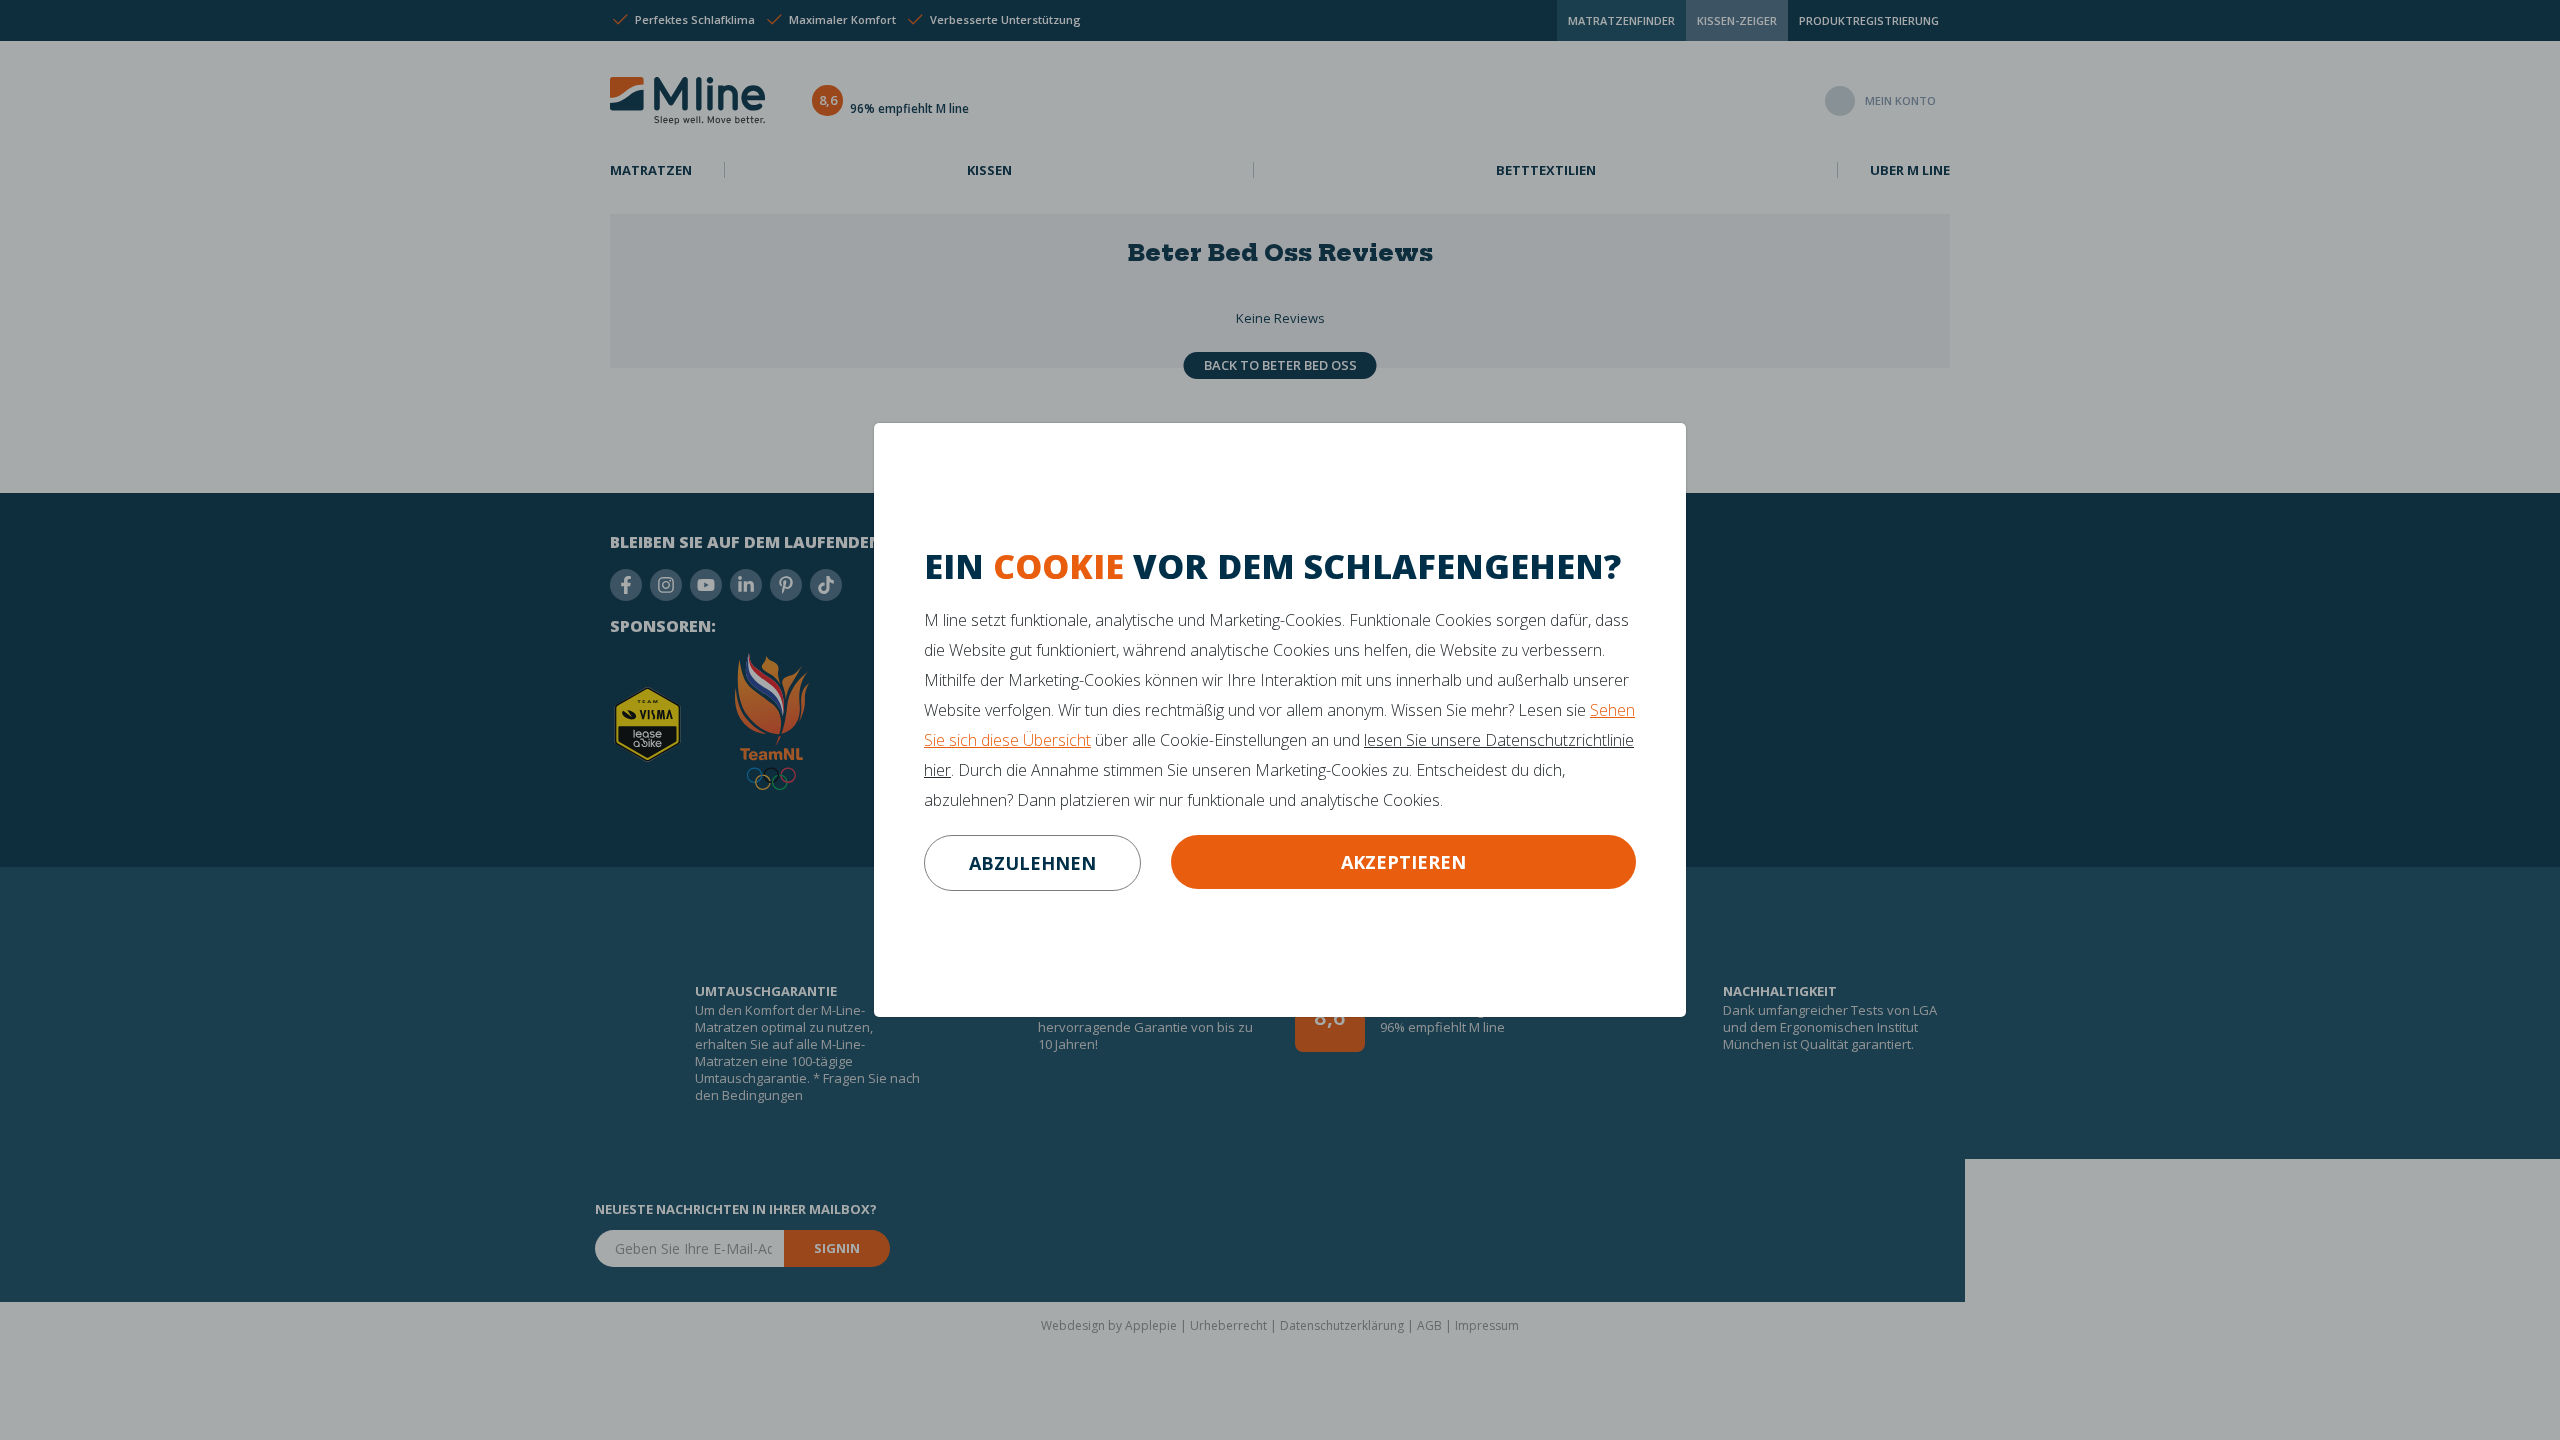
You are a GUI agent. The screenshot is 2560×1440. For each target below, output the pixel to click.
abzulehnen (1032, 863)
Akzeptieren (1403, 862)
